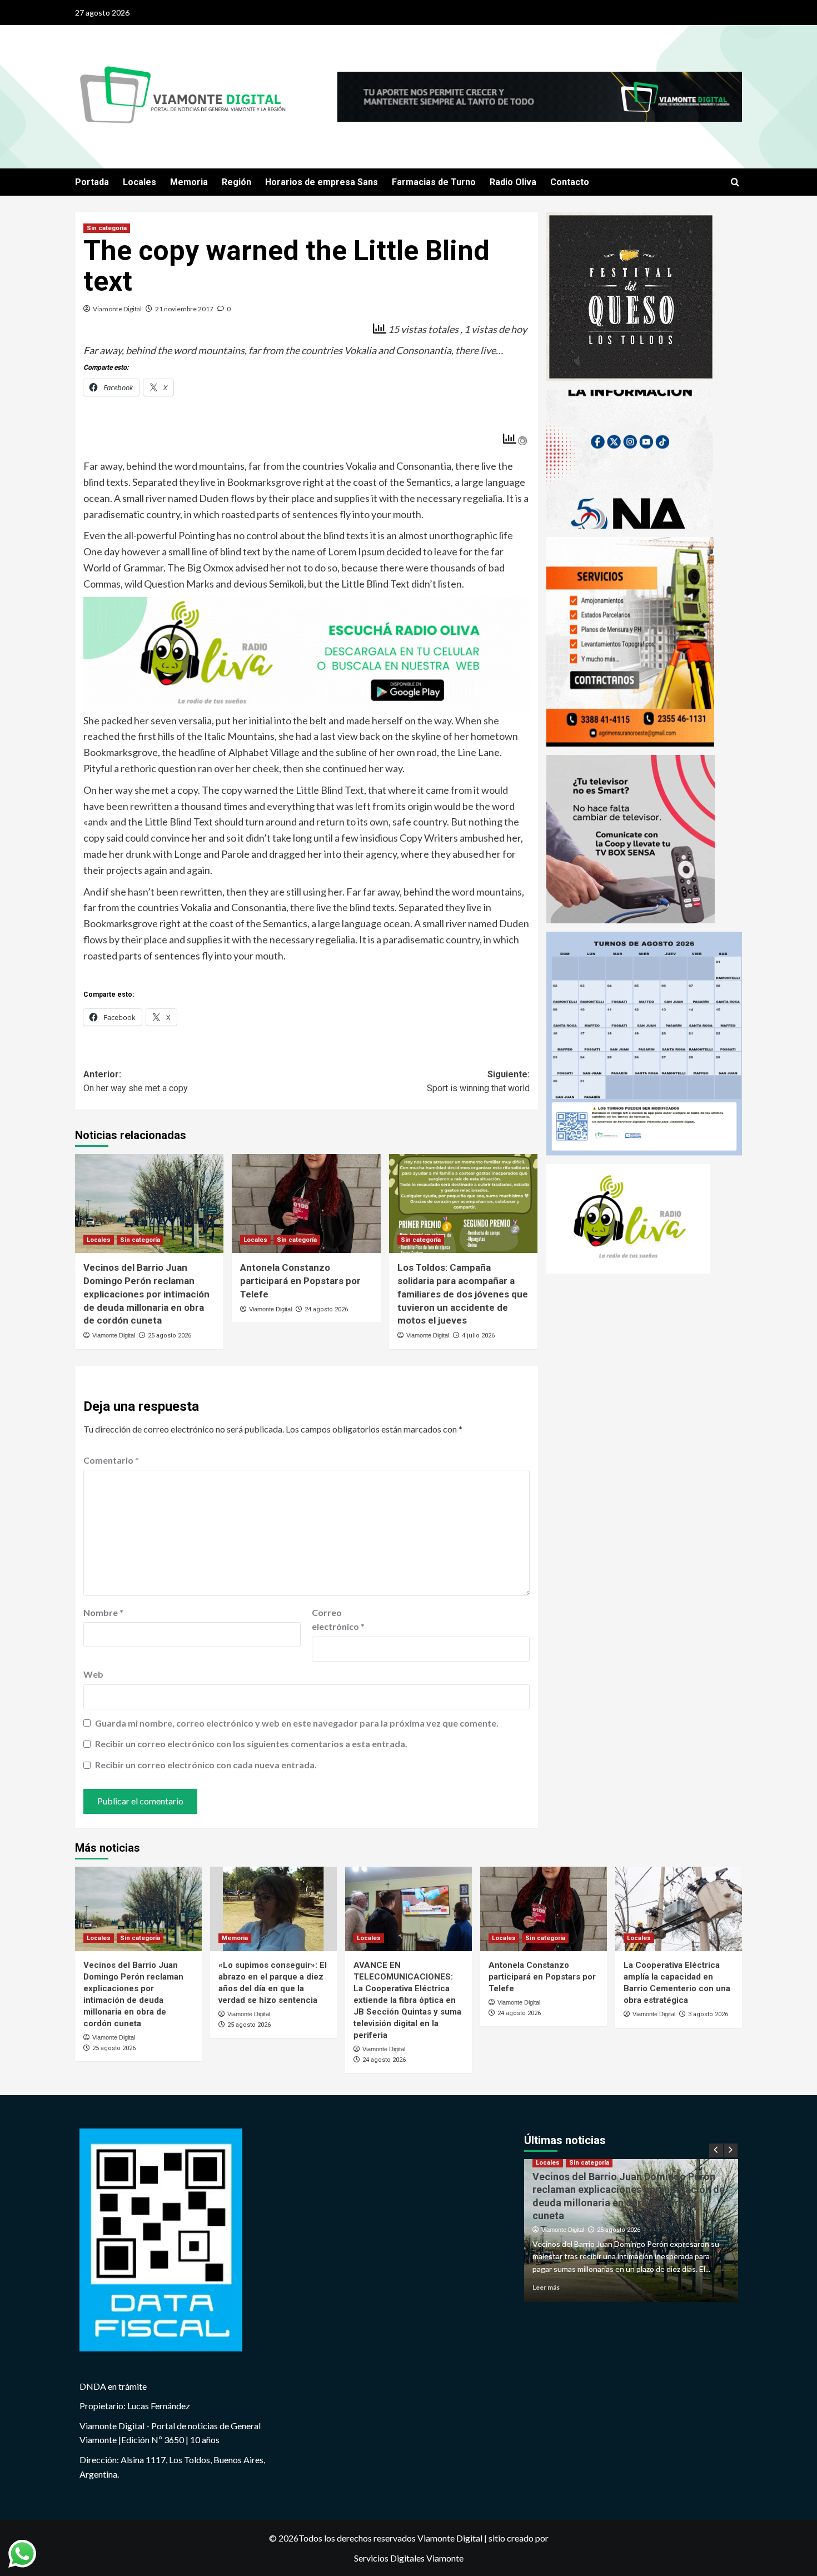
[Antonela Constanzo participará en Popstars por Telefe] (306, 1204)
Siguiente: (478, 1081)
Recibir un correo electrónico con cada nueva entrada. (206, 1765)
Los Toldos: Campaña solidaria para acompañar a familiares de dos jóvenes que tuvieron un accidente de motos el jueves (463, 1294)
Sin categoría (107, 228)
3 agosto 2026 (708, 2014)
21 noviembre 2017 (184, 309)
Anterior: (136, 1081)
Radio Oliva (513, 182)
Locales (140, 182)
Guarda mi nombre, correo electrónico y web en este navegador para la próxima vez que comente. (297, 1723)
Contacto (570, 182)
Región (236, 182)
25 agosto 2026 (170, 1336)
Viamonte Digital (117, 309)
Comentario (111, 1460)
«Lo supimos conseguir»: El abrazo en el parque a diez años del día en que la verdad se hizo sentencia (624, 2202)
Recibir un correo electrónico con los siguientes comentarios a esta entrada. (251, 1744)
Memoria (189, 182)
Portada (92, 182)
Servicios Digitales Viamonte (409, 2558)
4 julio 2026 (478, 1336)
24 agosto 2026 (326, 1309)
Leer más (546, 2287)
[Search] (735, 183)
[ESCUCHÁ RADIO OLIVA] (307, 654)
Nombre (103, 1612)
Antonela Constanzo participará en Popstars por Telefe (300, 1281)
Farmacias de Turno (434, 182)
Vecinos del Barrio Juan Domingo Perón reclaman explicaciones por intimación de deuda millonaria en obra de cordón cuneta (146, 1294)
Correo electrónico (338, 1620)
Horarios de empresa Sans (322, 182)
